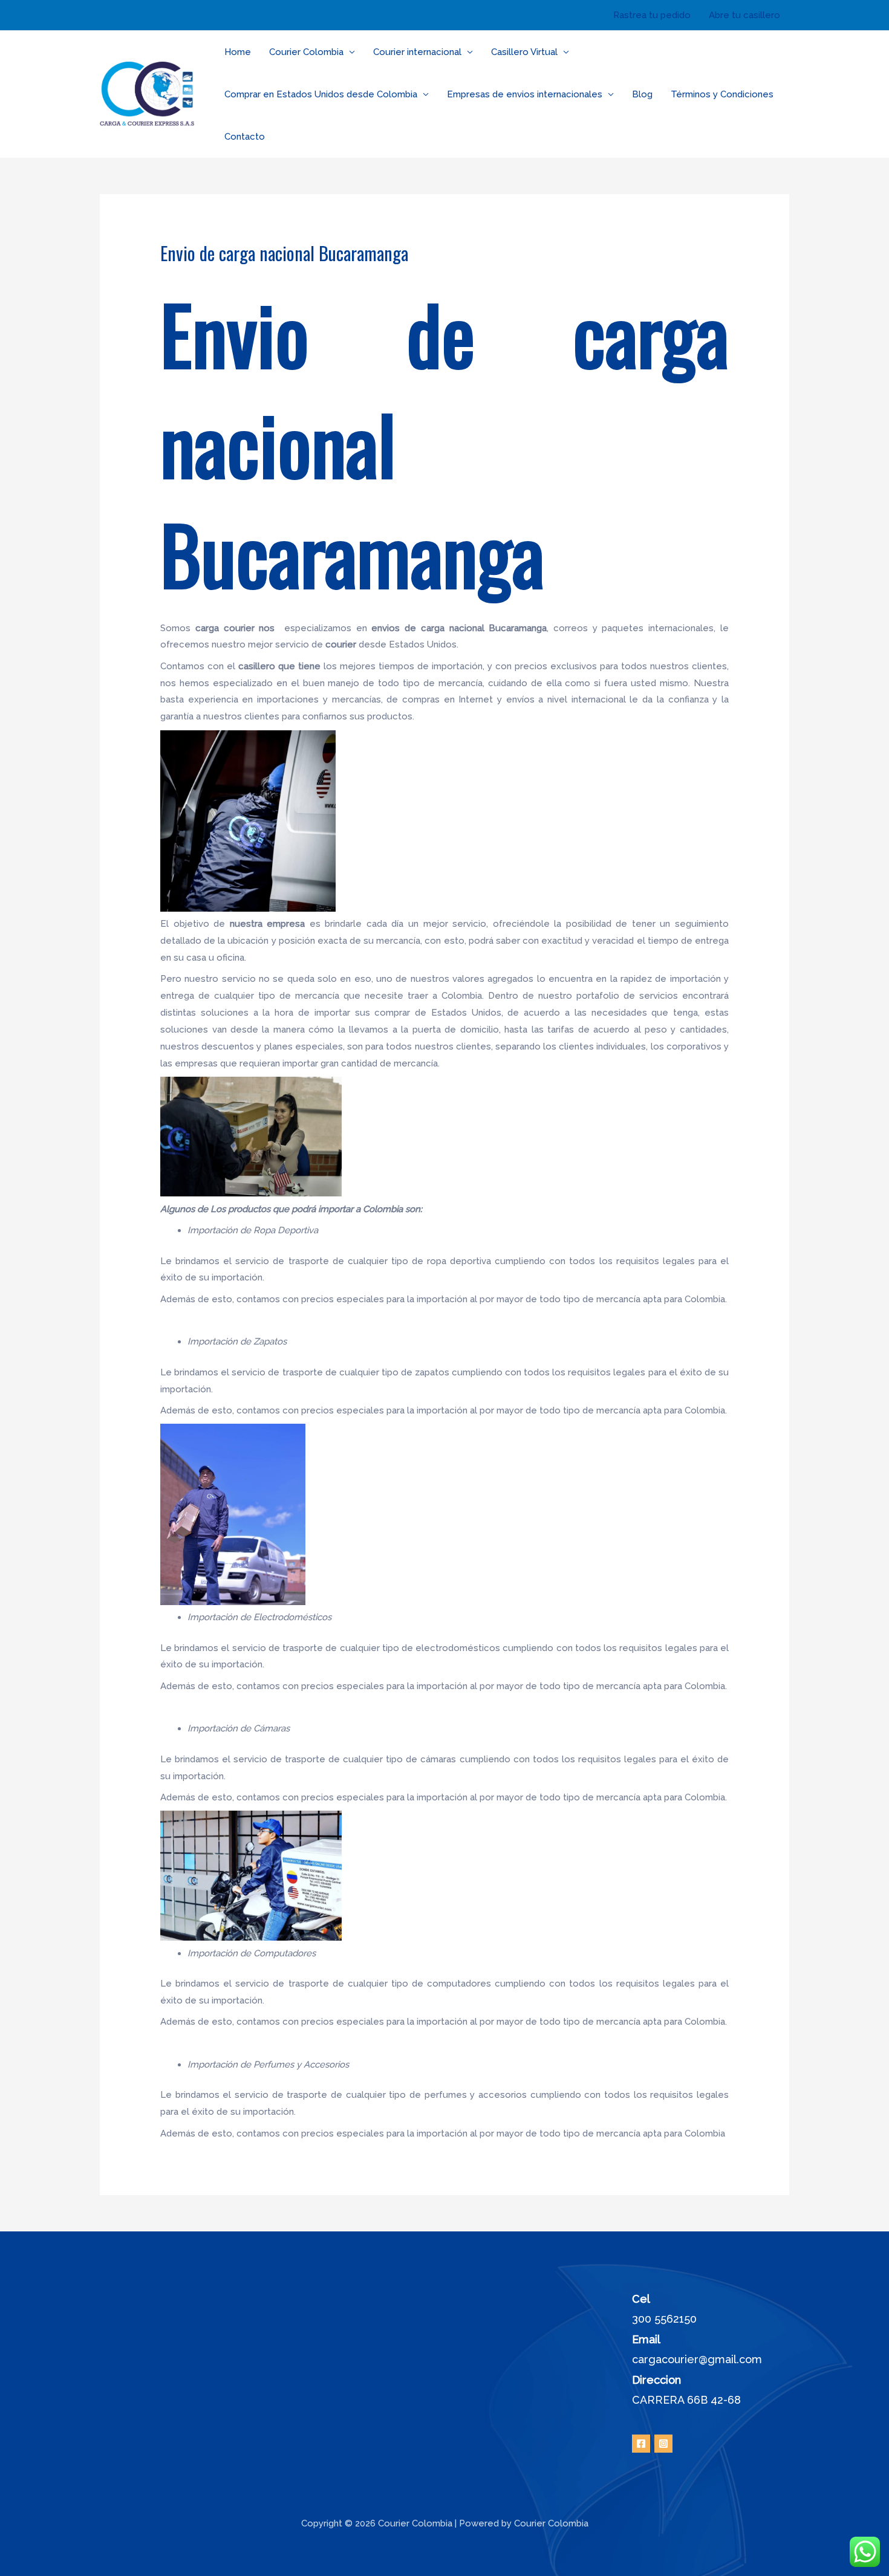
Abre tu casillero (744, 15)
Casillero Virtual (524, 52)
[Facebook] (641, 2444)
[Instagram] (663, 2444)
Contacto (245, 137)
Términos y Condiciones (722, 94)
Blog (642, 94)
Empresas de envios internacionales (525, 94)
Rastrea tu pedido (652, 15)
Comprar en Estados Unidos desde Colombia (321, 94)
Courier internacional (417, 52)
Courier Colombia (306, 52)
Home (238, 52)
